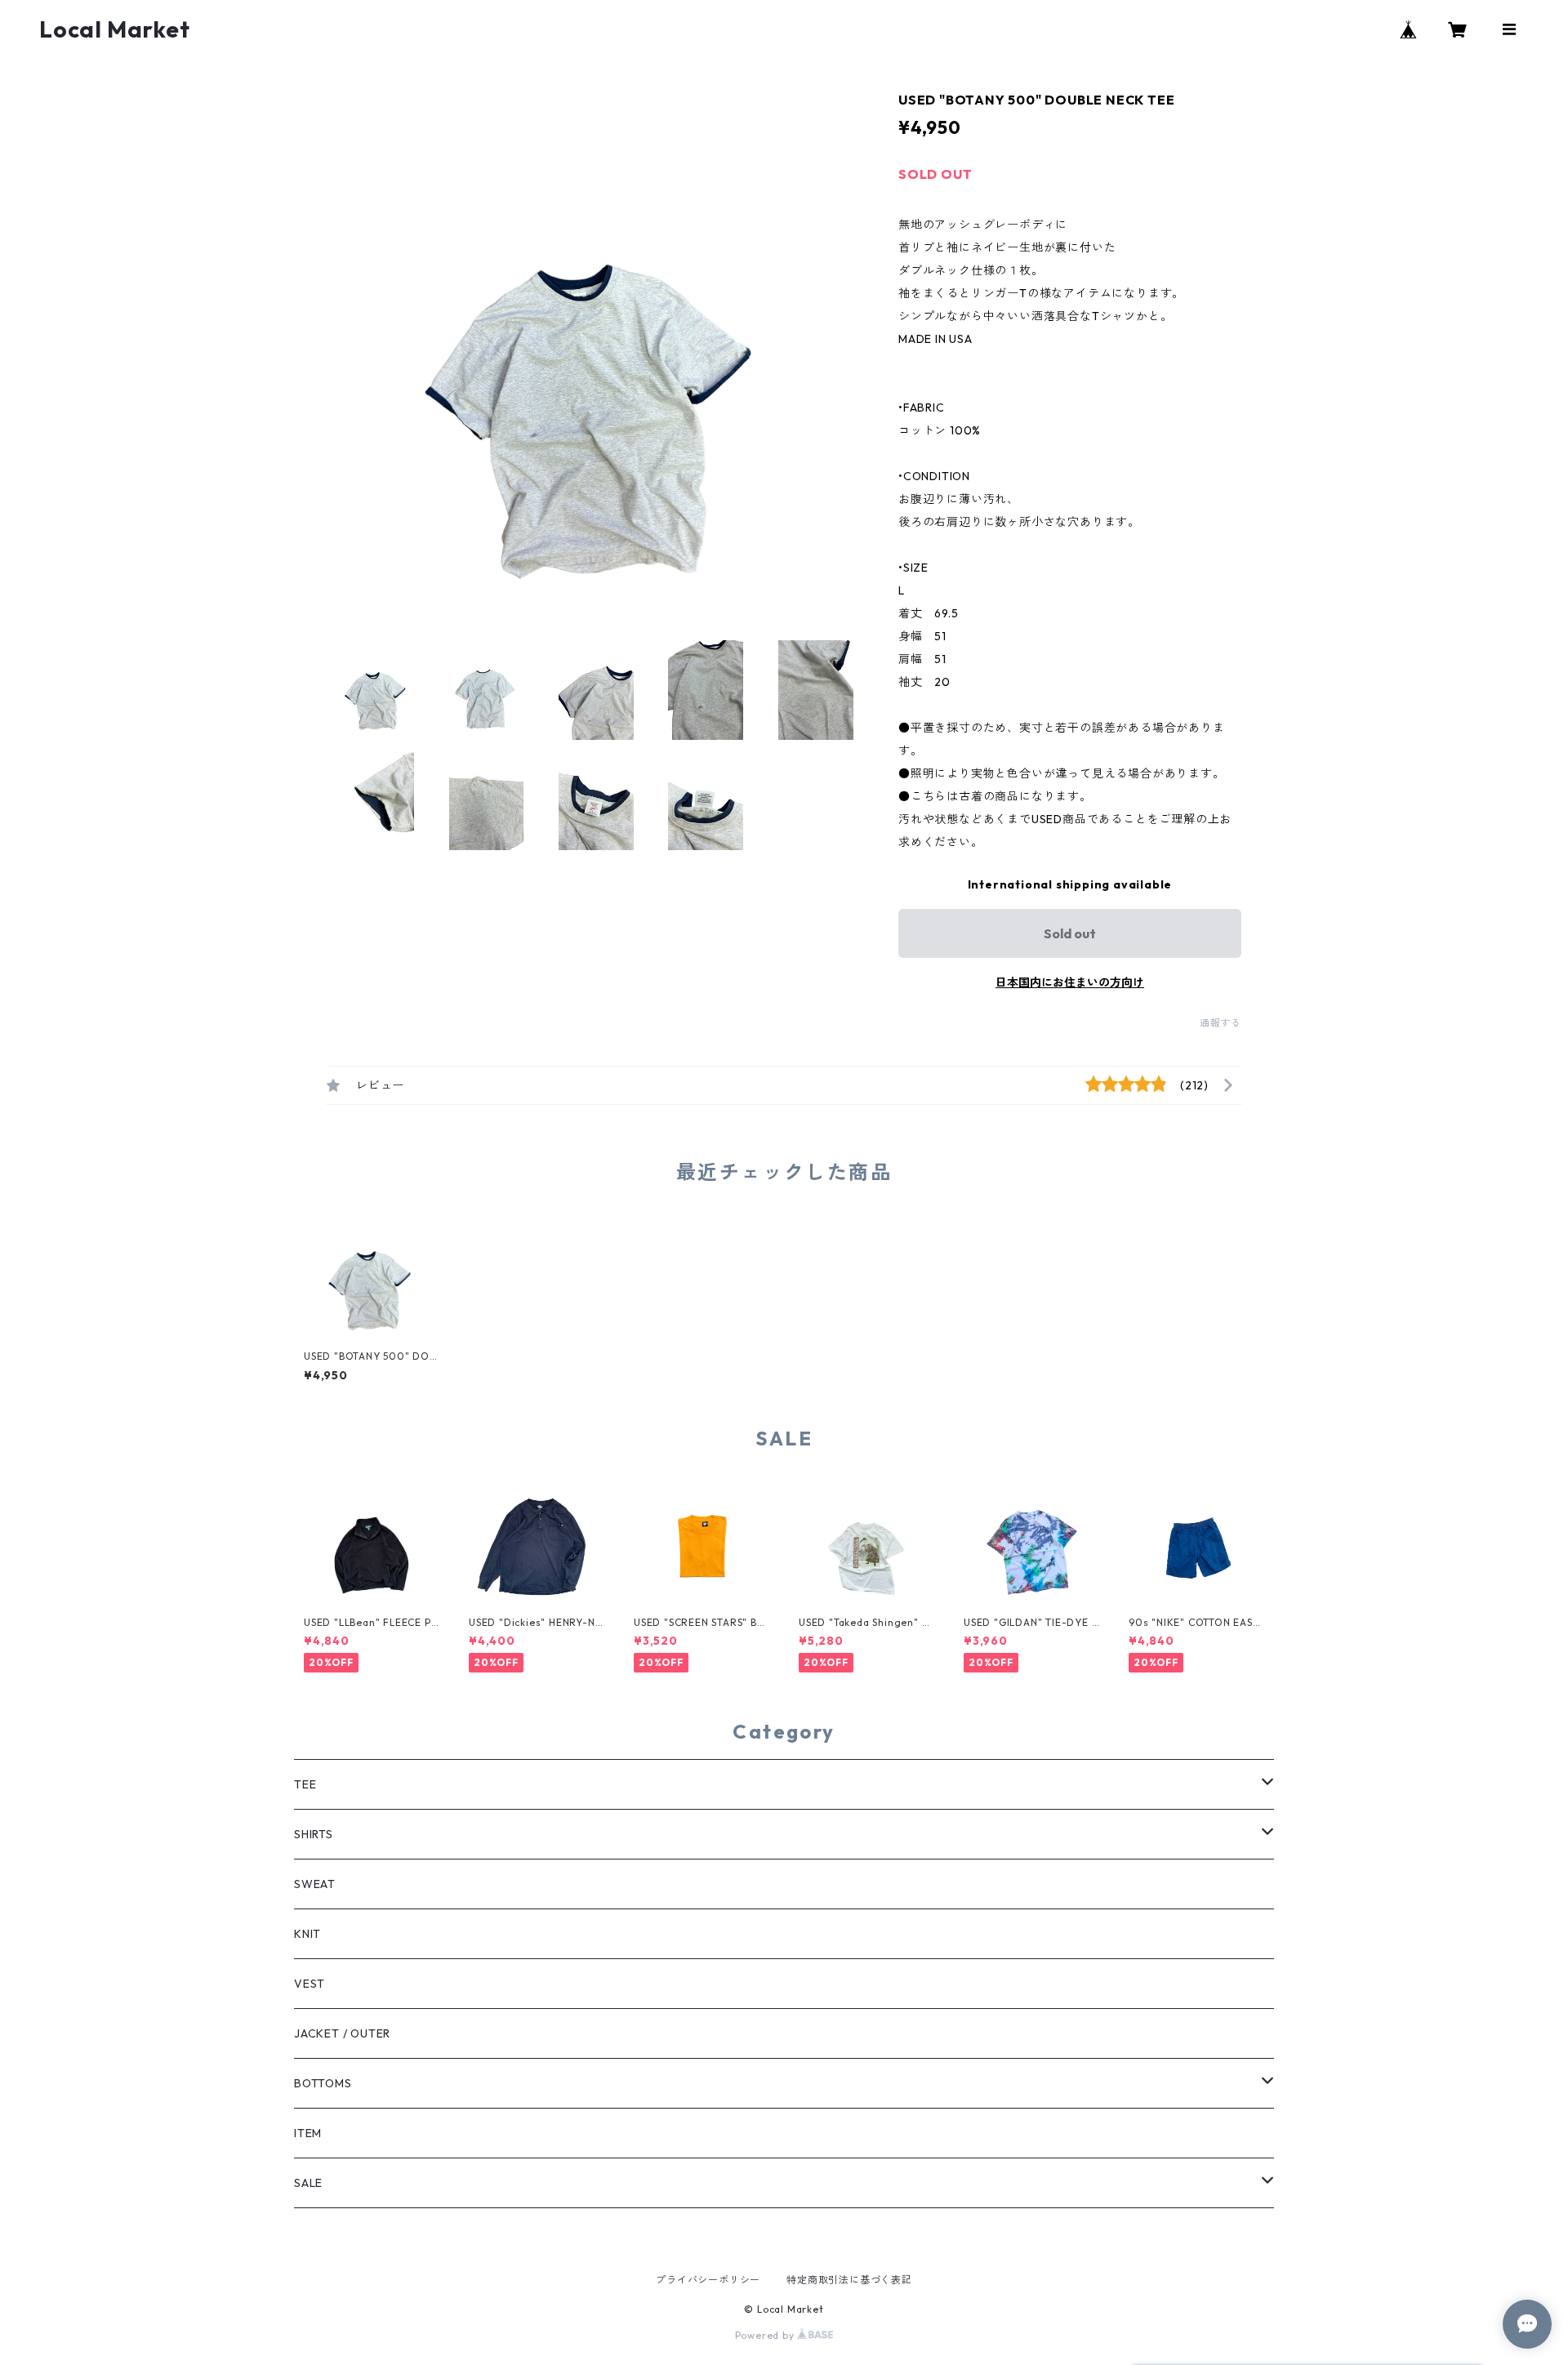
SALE (308, 2183)
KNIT (307, 1934)
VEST (310, 1984)
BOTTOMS (323, 2083)
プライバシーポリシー (708, 2280)
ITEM (308, 2133)
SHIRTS (314, 1834)
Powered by (766, 2335)
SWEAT (315, 1884)
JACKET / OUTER (342, 2033)
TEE (305, 1784)
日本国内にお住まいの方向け (1070, 982)
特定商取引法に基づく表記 (849, 2280)
